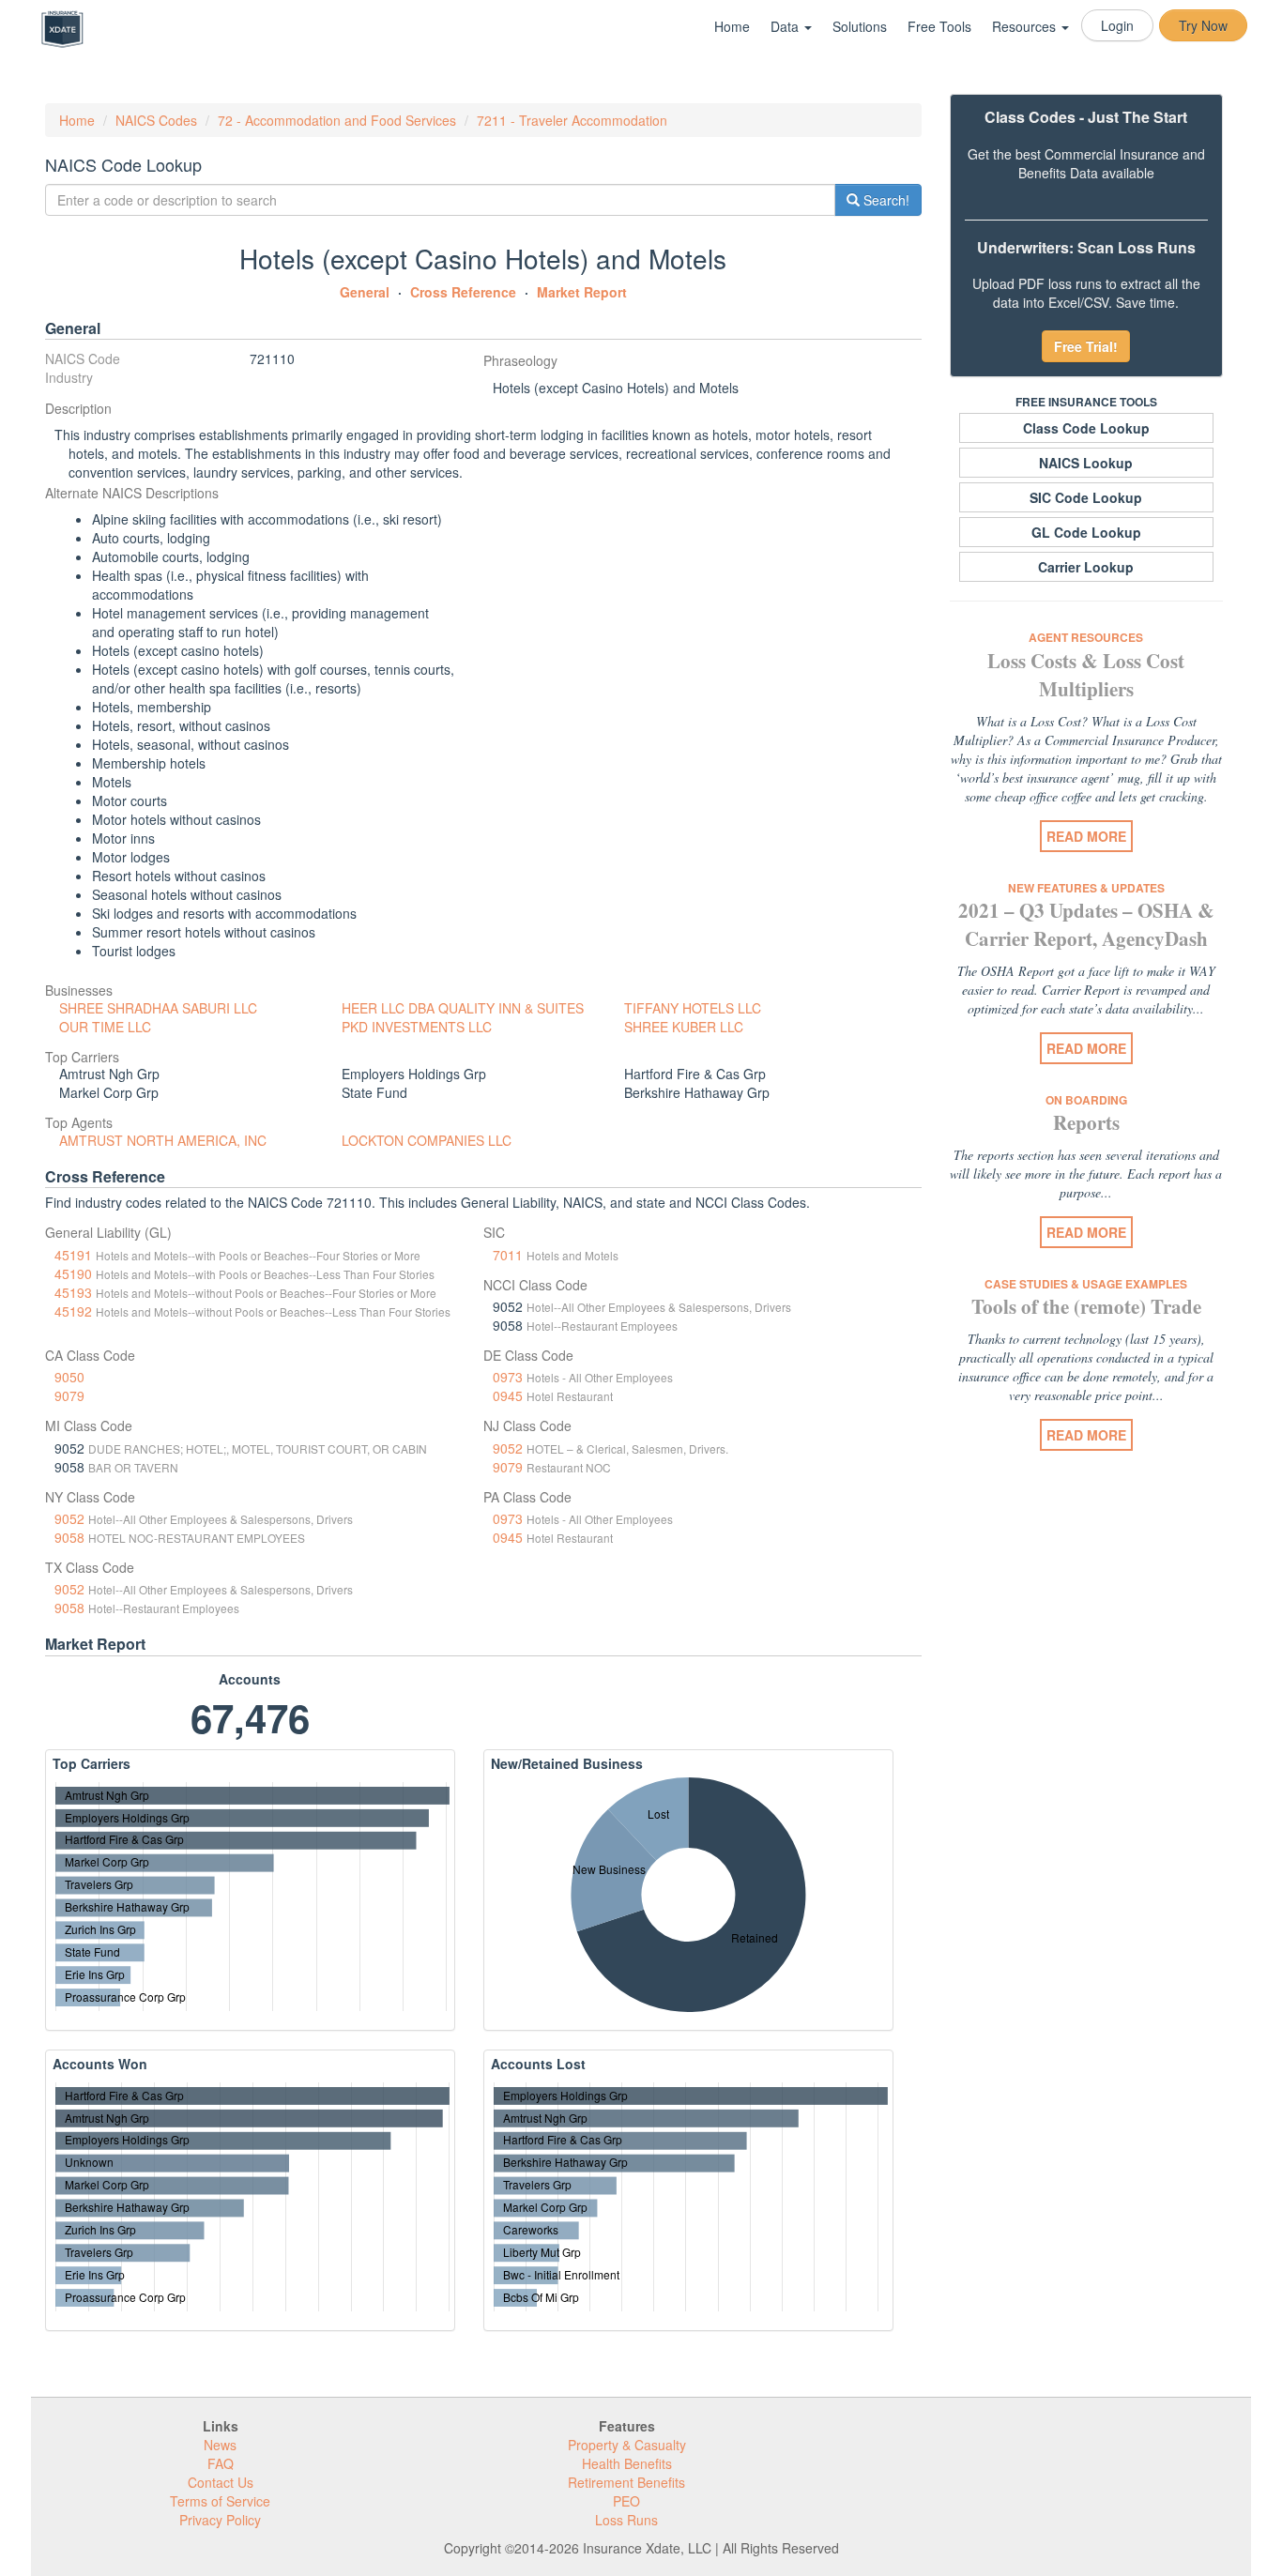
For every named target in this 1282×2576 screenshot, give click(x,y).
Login (1117, 25)
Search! (885, 200)
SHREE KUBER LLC (684, 1027)
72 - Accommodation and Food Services (337, 120)
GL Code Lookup (1086, 532)
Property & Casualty (627, 2445)
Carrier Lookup (1086, 567)
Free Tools (939, 26)
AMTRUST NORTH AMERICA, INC (163, 1140)
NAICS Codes (156, 120)
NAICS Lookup (1086, 463)
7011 (508, 1255)
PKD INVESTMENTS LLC (417, 1027)
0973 (508, 1377)
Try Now (1203, 25)
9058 (69, 1537)
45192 (73, 1311)
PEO (626, 2501)
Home (732, 26)
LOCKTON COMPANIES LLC (427, 1140)
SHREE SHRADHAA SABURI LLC (158, 1008)
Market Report (582, 292)
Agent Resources (1086, 637)
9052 (508, 1448)
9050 (69, 1377)
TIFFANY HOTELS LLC (693, 1008)
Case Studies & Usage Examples (1086, 1284)
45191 (73, 1255)
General (365, 292)
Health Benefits (627, 2463)
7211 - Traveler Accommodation (572, 120)
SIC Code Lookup (1086, 497)
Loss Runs (626, 2520)
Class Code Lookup (1086, 428)
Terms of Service (220, 2501)
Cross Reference (463, 292)
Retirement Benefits (626, 2482)
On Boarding (1086, 1100)
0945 (508, 1395)
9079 (69, 1395)
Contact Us (221, 2482)
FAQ (221, 2463)
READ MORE (1086, 836)
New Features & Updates (1086, 888)
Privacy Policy (220, 2520)
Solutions (860, 26)
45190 (73, 1273)
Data (786, 26)
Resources (1026, 26)
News (220, 2445)
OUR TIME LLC (105, 1027)
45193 (73, 1292)
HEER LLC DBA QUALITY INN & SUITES (463, 1008)
